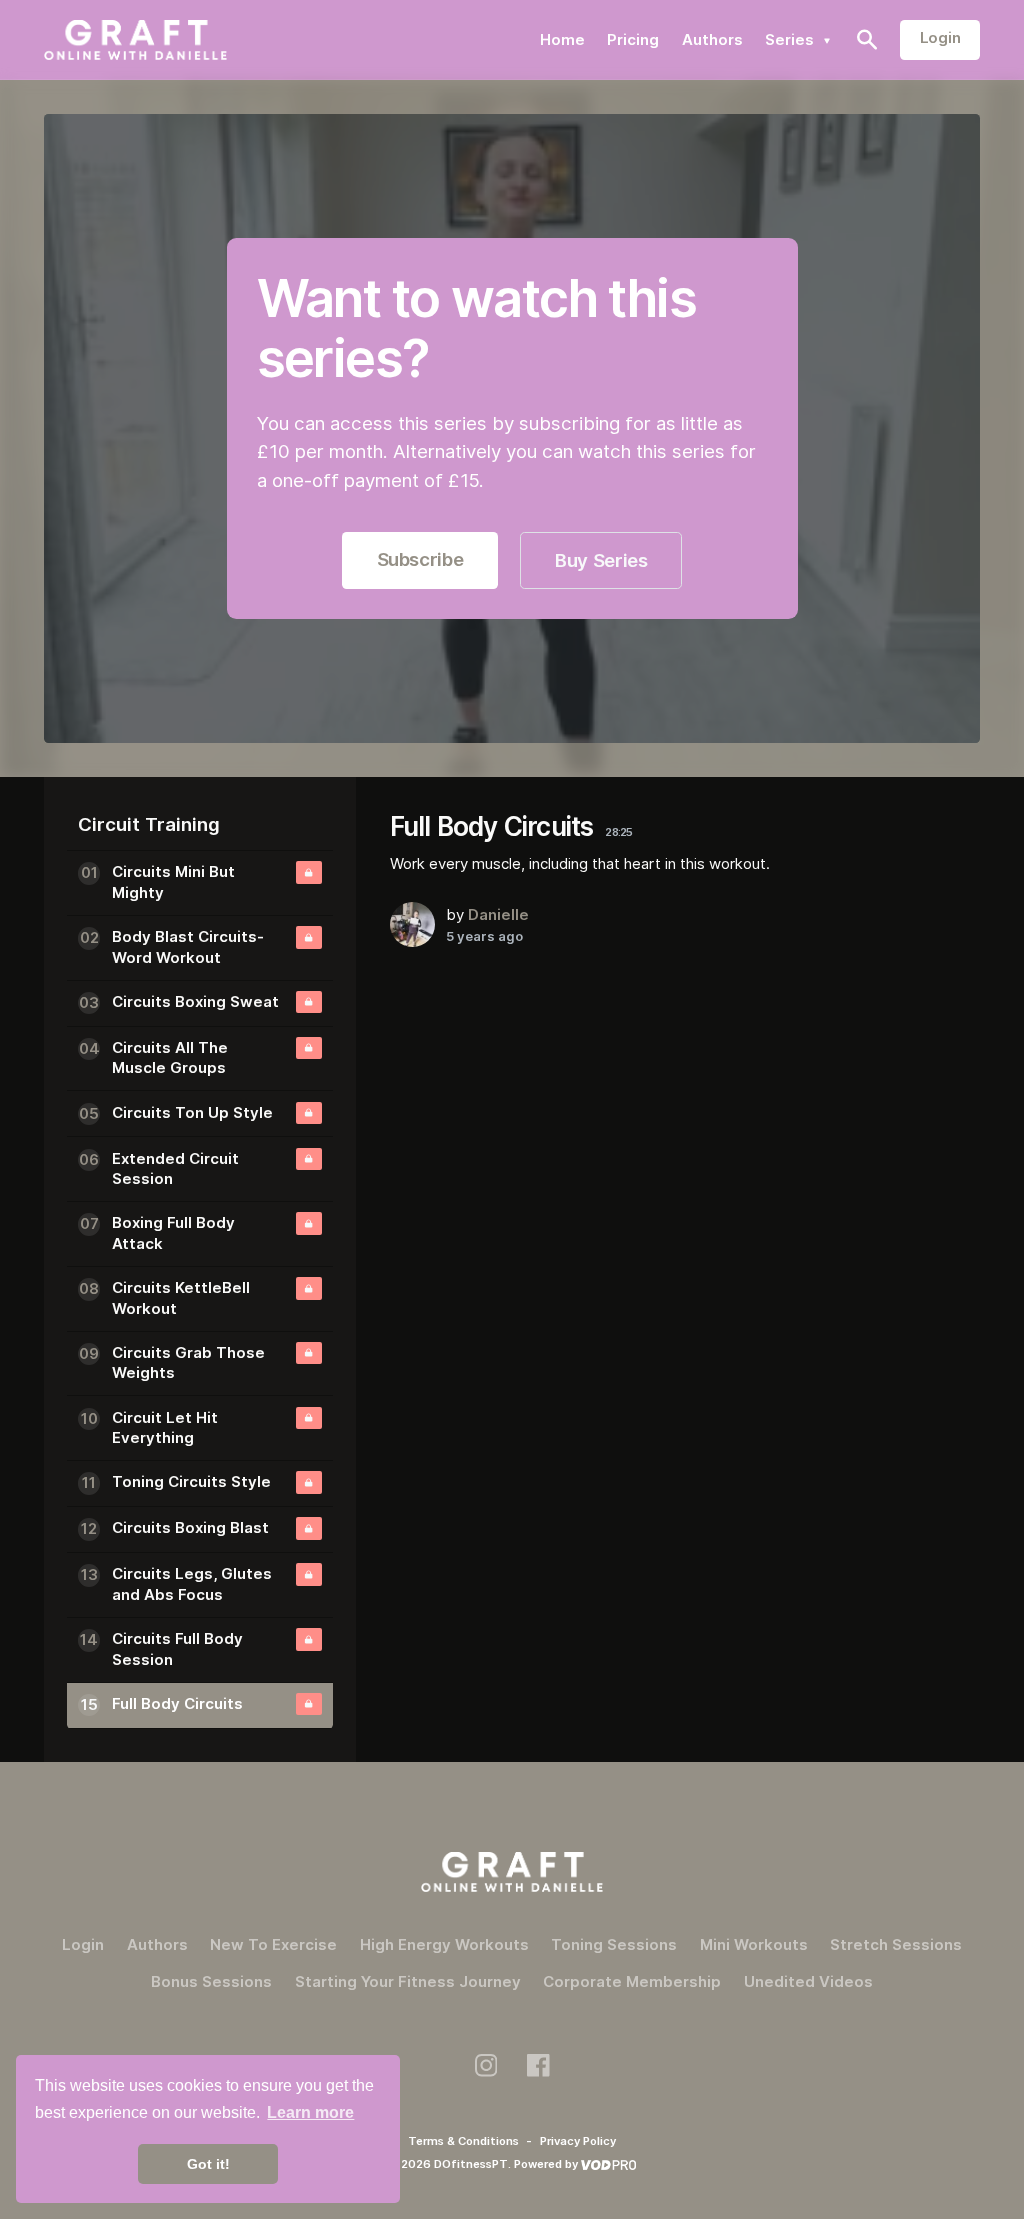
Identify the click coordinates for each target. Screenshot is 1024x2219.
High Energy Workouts (444, 1944)
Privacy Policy (578, 2141)
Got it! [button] (208, 2164)
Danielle (498, 914)
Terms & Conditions (465, 2141)
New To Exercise (273, 1944)
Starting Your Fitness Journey (408, 1981)
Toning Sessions (614, 1944)
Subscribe (420, 559)
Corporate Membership (632, 1981)
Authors (712, 39)
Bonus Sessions (211, 1981)
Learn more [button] (310, 2112)
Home (562, 39)
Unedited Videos (808, 1981)
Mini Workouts (754, 1944)
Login (940, 37)
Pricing (633, 39)
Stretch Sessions (896, 1944)
